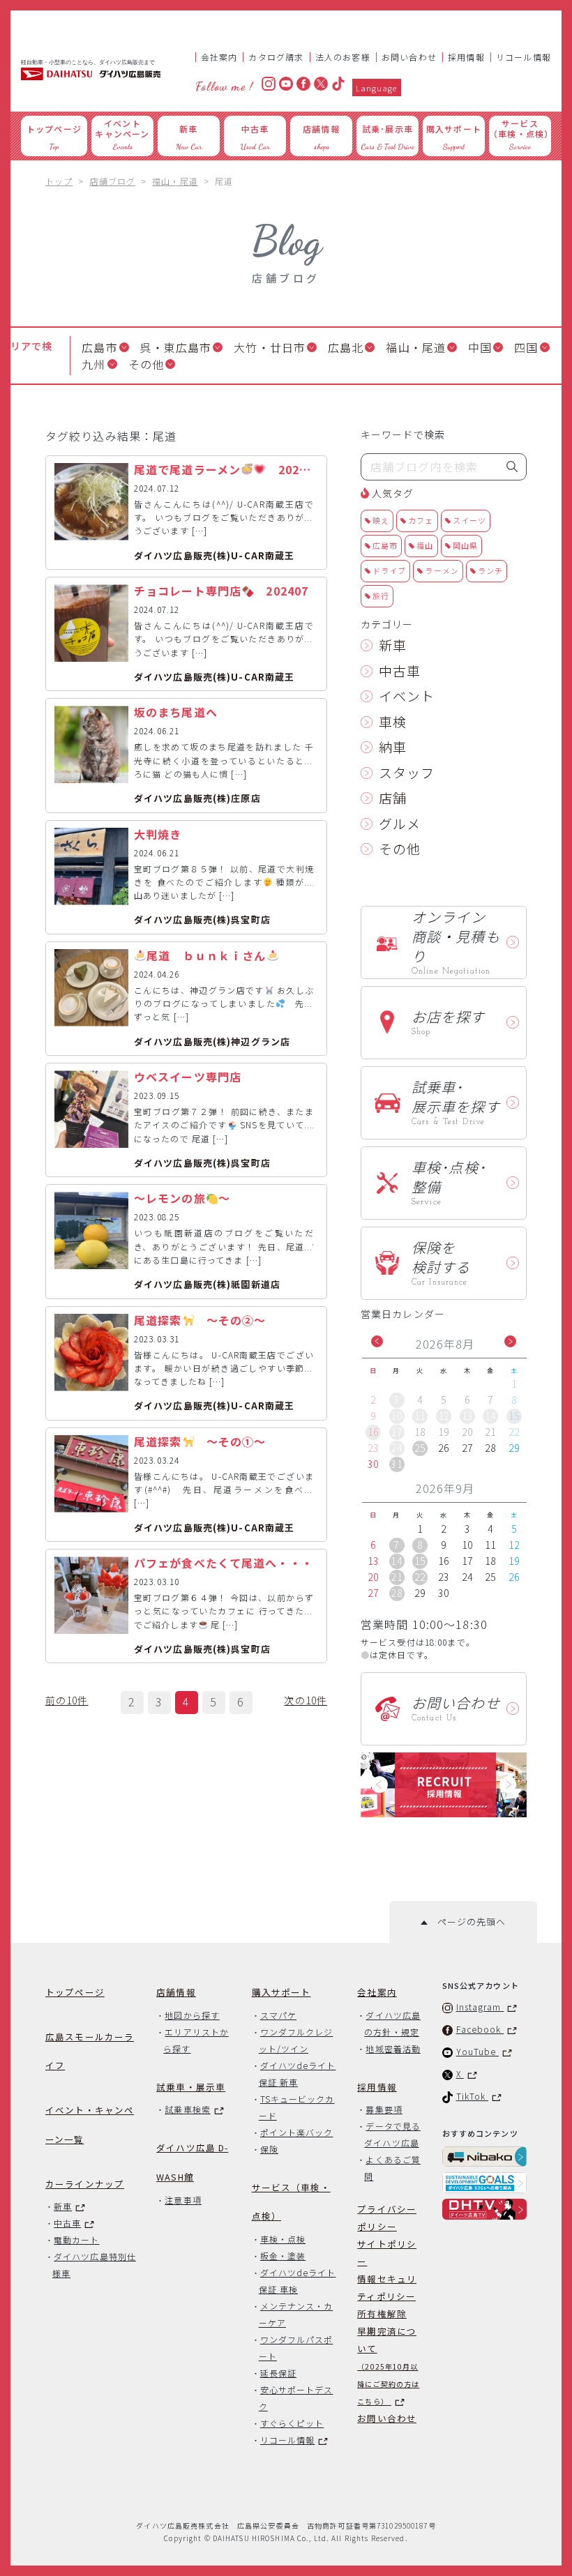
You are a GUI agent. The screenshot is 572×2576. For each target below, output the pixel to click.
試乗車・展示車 (191, 2081)
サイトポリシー (387, 2248)
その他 (146, 364)
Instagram (480, 2002)
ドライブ (389, 570)
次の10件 (306, 1700)
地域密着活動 (393, 2043)
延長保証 (278, 2368)
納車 (393, 747)
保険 (269, 2143)
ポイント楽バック (297, 2127)
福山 (425, 545)
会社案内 (219, 57)
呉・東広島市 (176, 347)
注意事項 (183, 2195)
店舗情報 (176, 1987)
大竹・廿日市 (270, 347)
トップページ (75, 1987)
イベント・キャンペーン (90, 2120)
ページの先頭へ (466, 1917)
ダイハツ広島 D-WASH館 (192, 2157)
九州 (93, 364)
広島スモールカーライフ (90, 2046)
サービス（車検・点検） (291, 2196)
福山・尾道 (416, 347)
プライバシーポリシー (387, 2213)
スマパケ (278, 2009)
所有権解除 (382, 2309)
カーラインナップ (85, 2178)
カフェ (421, 520)
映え (381, 520)
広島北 (346, 347)
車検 (393, 721)
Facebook (480, 2024)
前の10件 (67, 1700)
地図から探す (192, 2009)
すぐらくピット (292, 2418)
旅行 (381, 596)
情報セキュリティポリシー (387, 2282)
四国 (526, 347)
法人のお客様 (343, 57)
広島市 (99, 347)
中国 (480, 347)
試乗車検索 (187, 2104)
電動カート (76, 2235)
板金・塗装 (283, 2251)
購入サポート (281, 1987)
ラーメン (442, 570)
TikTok (473, 2091)
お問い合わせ (409, 57)
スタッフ (407, 772)
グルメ (400, 823)
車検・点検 (283, 2234)
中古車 (400, 670)
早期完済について (388, 2361)
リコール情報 (524, 57)
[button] (377, 1341)
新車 (393, 645)
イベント (407, 696)
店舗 (393, 797)
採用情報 (466, 57)
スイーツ (469, 520)
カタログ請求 (276, 57)
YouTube (478, 2046)
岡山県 (465, 545)
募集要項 (384, 2104)
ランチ (490, 570)
